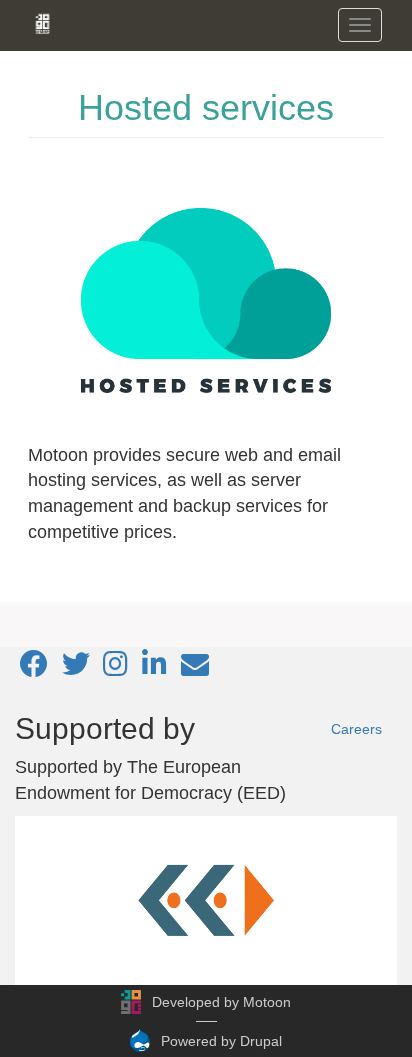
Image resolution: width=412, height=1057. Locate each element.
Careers (356, 729)
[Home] (42, 24)
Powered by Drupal (221, 1041)
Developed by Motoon (221, 1002)
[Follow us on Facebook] (34, 669)
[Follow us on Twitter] (76, 669)
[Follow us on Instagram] (115, 669)
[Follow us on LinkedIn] (154, 669)
